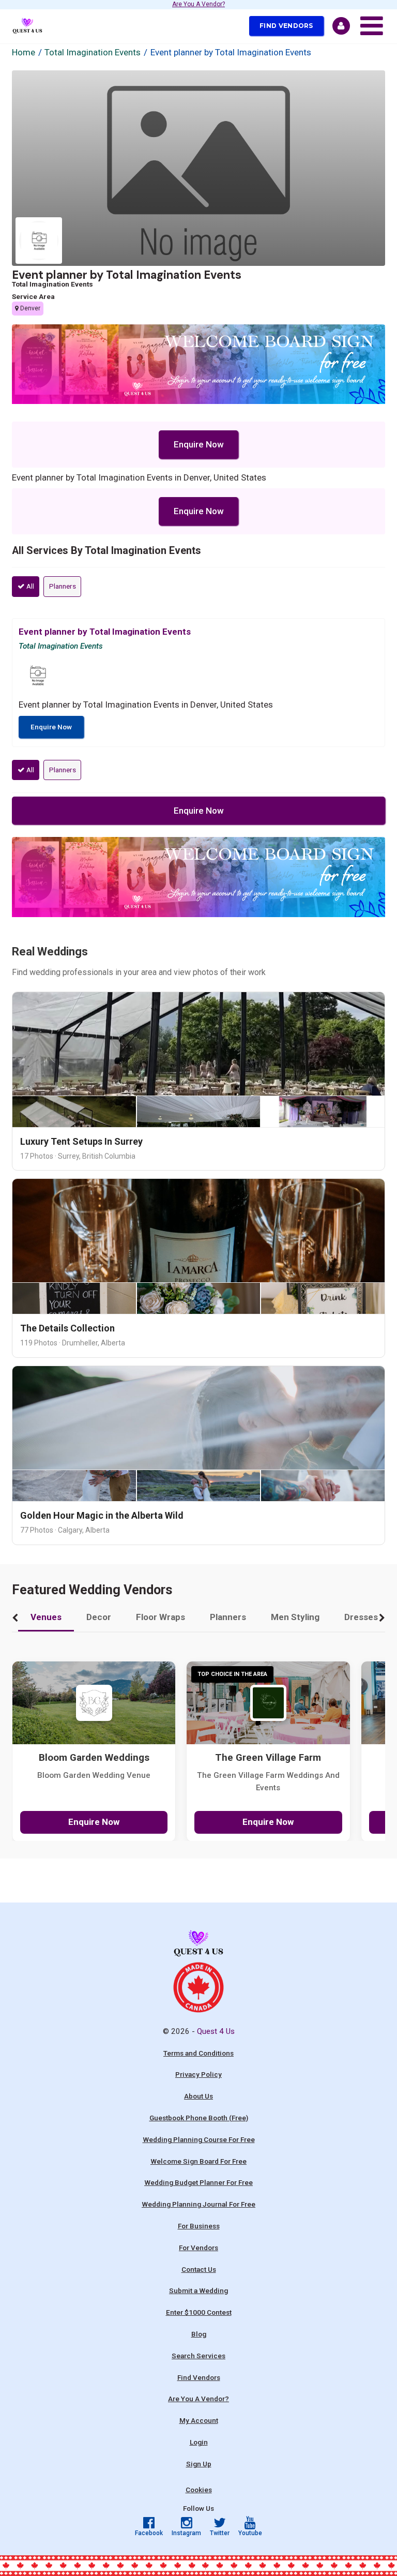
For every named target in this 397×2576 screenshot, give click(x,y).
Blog (199, 2334)
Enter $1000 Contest (199, 2312)
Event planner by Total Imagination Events (127, 275)
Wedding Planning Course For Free (199, 2139)
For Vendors (198, 2248)
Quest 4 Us (216, 2031)
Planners (63, 586)
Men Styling (295, 1617)
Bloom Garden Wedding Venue (94, 1775)
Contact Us (199, 2269)
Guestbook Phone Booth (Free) (199, 2118)
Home (24, 52)
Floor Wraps (161, 1617)
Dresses (361, 1617)
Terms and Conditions (198, 2053)
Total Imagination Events (93, 52)
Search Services (198, 2356)
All (29, 586)
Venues (46, 1617)
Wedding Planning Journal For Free (198, 2204)
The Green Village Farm (268, 1758)
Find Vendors (286, 26)
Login (199, 2442)
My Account (199, 2420)
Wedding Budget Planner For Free (198, 2182)
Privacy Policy (198, 2074)
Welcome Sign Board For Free (198, 2161)
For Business (199, 2226)
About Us (198, 2096)
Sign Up (199, 2464)
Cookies (199, 2490)
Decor (99, 1617)
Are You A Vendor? (198, 5)
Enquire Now (199, 444)
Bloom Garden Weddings (94, 1758)
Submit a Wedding (198, 2290)
